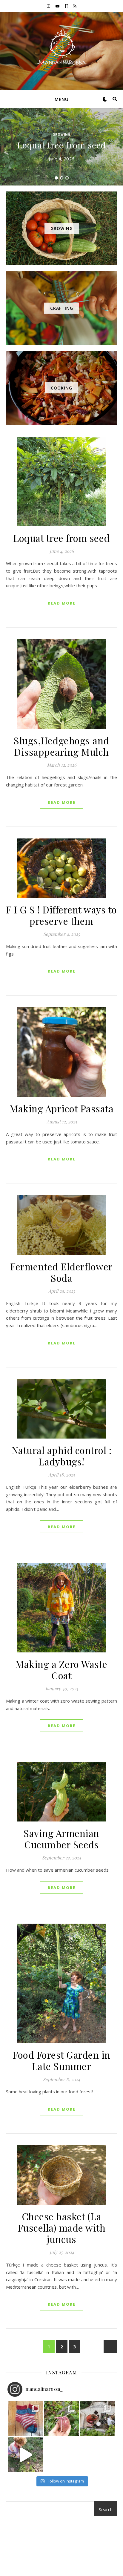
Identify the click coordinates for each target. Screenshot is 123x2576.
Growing (61, 134)
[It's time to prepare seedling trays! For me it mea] (98, 2419)
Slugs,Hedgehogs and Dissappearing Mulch (61, 746)
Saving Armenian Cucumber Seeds (61, 1839)
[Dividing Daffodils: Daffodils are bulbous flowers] (26, 2455)
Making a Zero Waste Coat (61, 1670)
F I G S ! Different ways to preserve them (61, 915)
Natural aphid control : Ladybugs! (62, 1456)
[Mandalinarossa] (61, 47)
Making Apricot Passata (61, 1108)
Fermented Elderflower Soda (61, 1272)
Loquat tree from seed (62, 145)
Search (106, 2509)
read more (62, 603)
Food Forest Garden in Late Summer (61, 2060)
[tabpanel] (61, 147)
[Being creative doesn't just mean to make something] (26, 2419)
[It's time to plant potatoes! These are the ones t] (61, 2419)
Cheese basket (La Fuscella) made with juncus (62, 2228)
